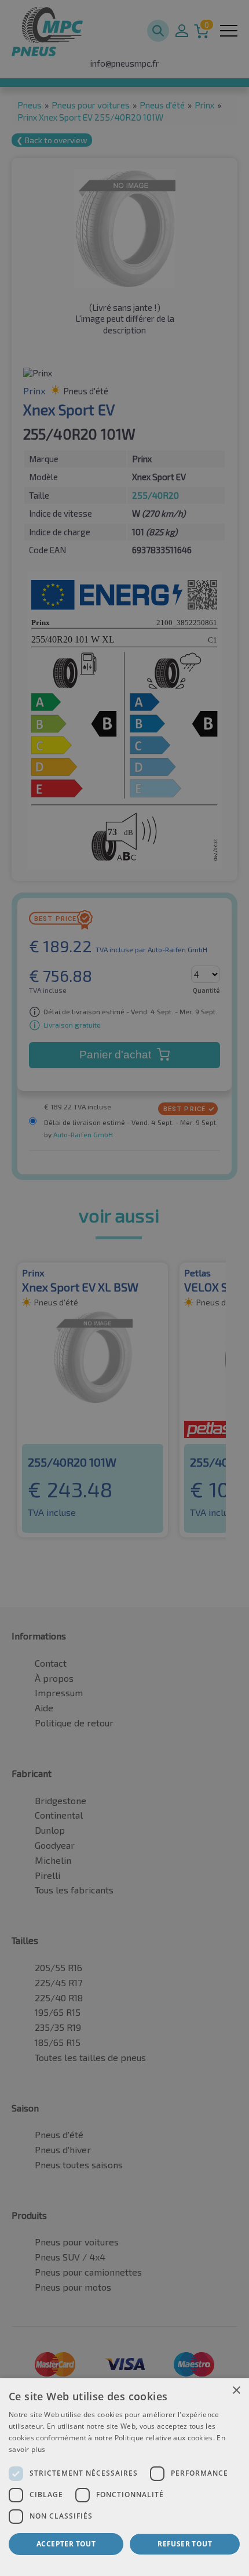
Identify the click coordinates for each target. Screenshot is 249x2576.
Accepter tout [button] (66, 2544)
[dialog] (124, 2477)
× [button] (236, 2391)
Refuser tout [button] (185, 2544)
